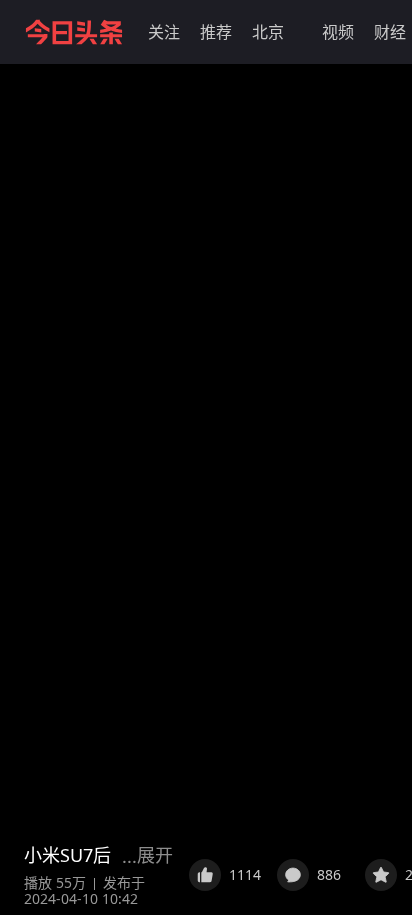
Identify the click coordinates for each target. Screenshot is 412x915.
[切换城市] (296, 32)
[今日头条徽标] (74, 32)
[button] (164, 32)
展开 (155, 855)
